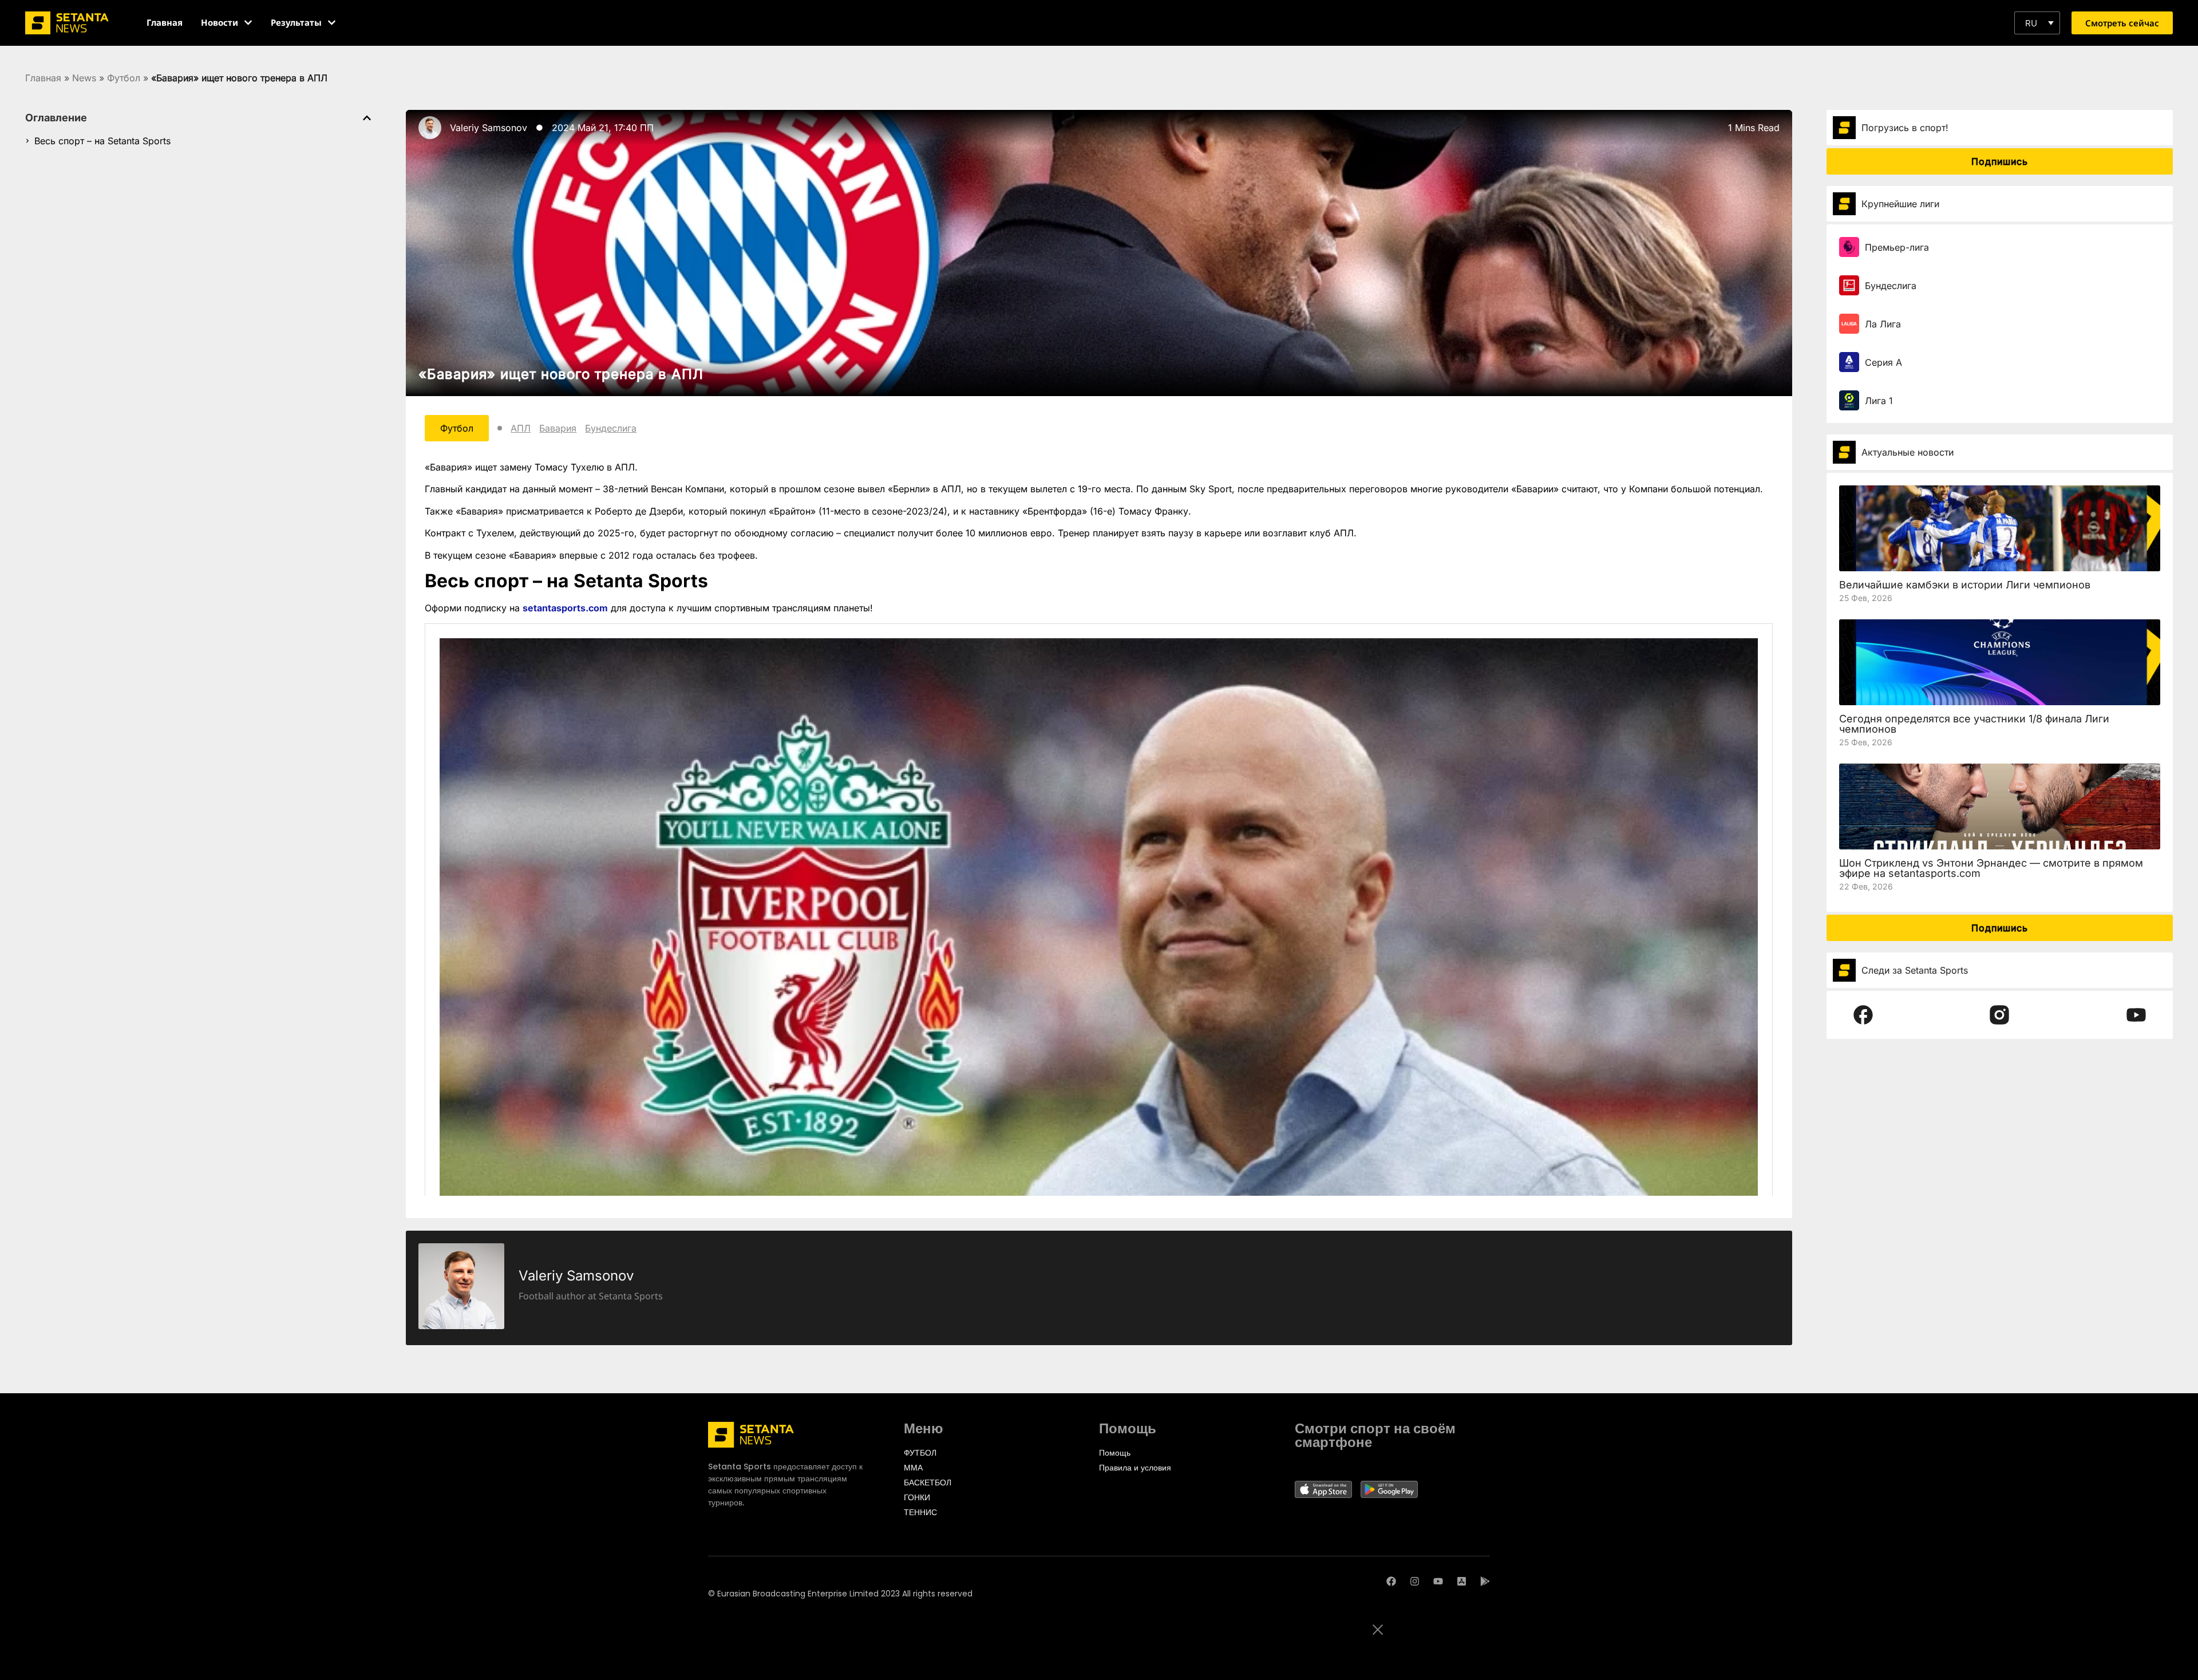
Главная (43, 78)
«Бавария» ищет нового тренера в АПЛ (561, 374)
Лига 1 (1879, 401)
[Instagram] (1415, 1581)
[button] (2037, 23)
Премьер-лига (1897, 247)
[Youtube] (1438, 1581)
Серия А (1883, 362)
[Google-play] (1485, 1581)
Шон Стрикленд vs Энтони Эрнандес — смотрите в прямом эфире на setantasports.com (1991, 868)
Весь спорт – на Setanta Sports (102, 141)
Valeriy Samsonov (489, 128)
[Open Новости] (248, 23)
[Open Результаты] (332, 23)
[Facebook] (1391, 1581)
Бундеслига (611, 428)
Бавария (558, 428)
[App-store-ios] (1462, 1581)
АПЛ (521, 428)
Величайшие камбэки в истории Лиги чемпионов (1965, 585)
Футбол (124, 78)
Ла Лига (1883, 324)
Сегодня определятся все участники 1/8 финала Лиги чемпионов (1974, 724)
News (84, 78)
